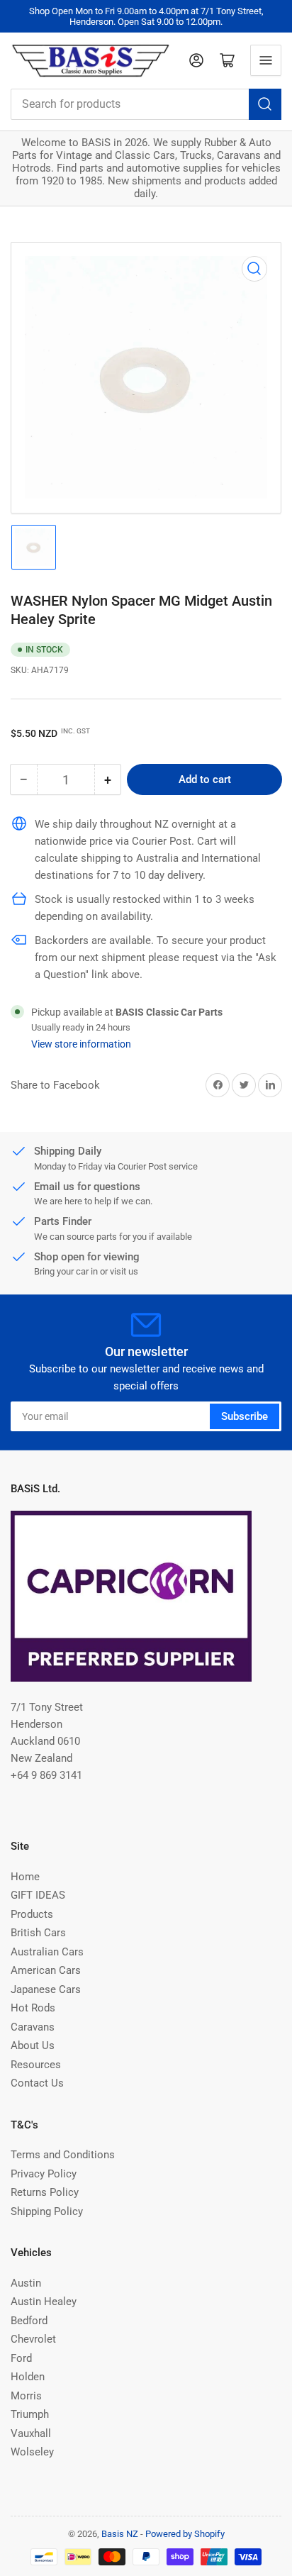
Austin (26, 2283)
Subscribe (245, 1416)
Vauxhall (31, 2433)
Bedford (29, 2321)
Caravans (33, 2027)
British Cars (38, 1933)
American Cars (46, 1970)
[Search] (265, 104)
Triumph (30, 2414)
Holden (28, 2377)
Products (32, 1914)
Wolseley (32, 2452)
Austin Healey (44, 2302)
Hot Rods (33, 2008)
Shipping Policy (47, 2211)
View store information (81, 1044)
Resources (36, 2065)
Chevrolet (33, 2339)
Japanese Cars (46, 1989)
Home (25, 1877)
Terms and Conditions (63, 2155)
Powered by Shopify (185, 2534)
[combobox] (146, 104)
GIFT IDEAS (38, 1895)
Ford (21, 2358)
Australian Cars (47, 1952)
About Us (33, 2045)
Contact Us (37, 2083)
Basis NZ (120, 2534)
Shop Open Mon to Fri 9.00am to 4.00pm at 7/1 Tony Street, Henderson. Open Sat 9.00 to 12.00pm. (146, 16)
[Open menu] (266, 60)
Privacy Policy (44, 2174)
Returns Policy (45, 2192)
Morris (26, 2396)
